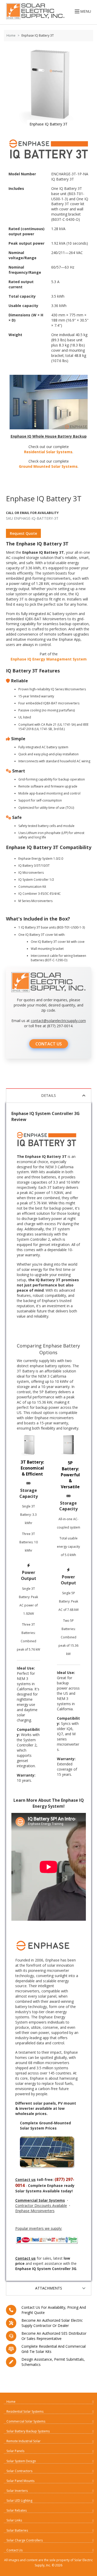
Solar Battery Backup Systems (28, 2431)
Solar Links (14, 2520)
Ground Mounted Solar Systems (48, 466)
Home (11, 35)
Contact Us (14, 2550)
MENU (86, 11)
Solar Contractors (19, 2471)
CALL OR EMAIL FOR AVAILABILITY (32, 513)
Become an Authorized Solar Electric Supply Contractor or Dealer (52, 2323)
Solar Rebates (17, 2510)
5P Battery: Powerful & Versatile (70, 1475)
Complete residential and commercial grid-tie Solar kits (54, 2349)
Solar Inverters (17, 2491)
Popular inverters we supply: (39, 2228)
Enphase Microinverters (35, 2211)
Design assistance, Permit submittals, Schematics (53, 2362)
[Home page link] (34, 11)
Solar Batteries (17, 2530)
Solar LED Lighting (19, 2501)
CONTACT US (49, 1044)
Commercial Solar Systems (26, 2421)
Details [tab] (48, 1095)
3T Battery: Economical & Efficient (32, 1468)
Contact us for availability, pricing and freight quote (54, 2310)
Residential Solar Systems (48, 452)
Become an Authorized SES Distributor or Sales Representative (54, 2336)
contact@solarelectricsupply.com (58, 1021)
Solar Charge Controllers (25, 2540)
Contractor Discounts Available (41, 2205)
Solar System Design (21, 2461)
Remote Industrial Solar (24, 2441)
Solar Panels (15, 2451)
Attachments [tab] (49, 2288)
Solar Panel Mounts (20, 2481)
